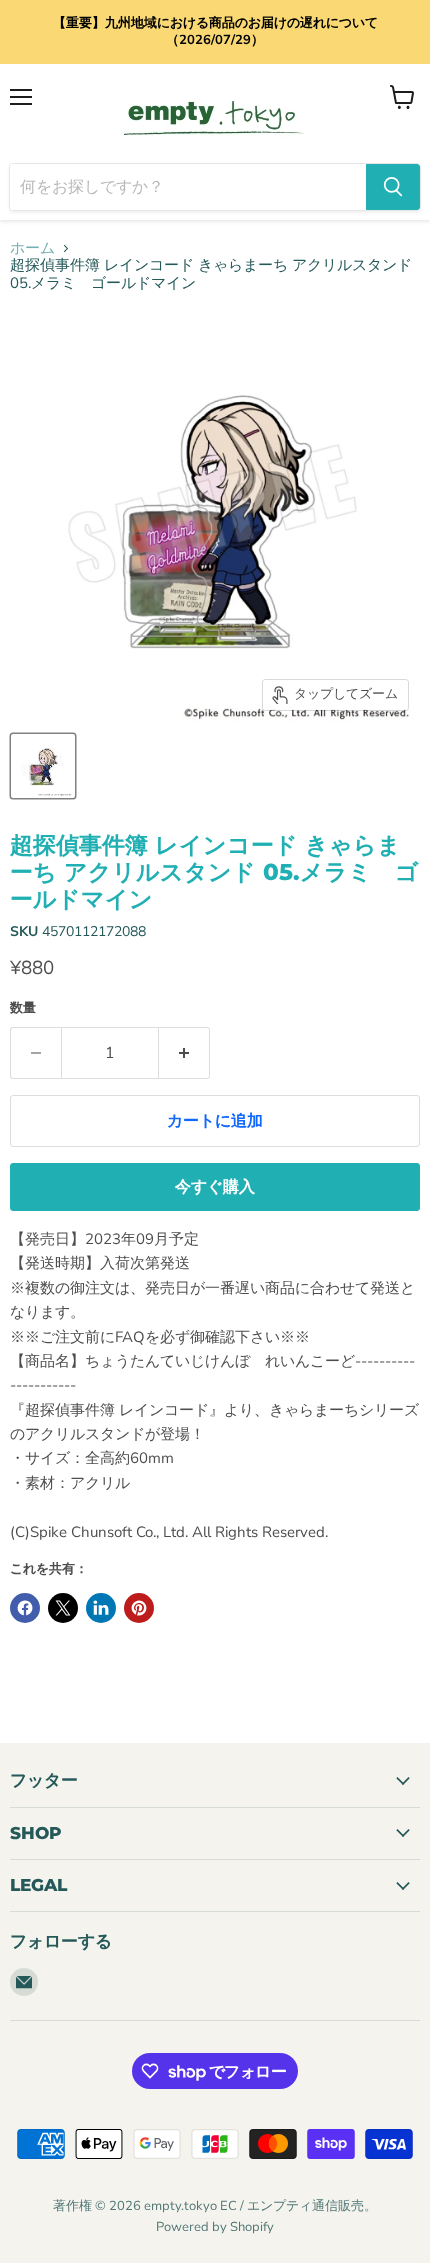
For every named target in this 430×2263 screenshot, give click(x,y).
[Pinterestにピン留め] (139, 1608)
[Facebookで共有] (25, 1608)
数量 (23, 1008)
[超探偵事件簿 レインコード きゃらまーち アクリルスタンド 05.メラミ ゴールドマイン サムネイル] (43, 766)
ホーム (32, 248)
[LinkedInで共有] (101, 1608)
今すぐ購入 (215, 1187)
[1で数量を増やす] (184, 1053)
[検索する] (393, 187)
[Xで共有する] (63, 1608)
